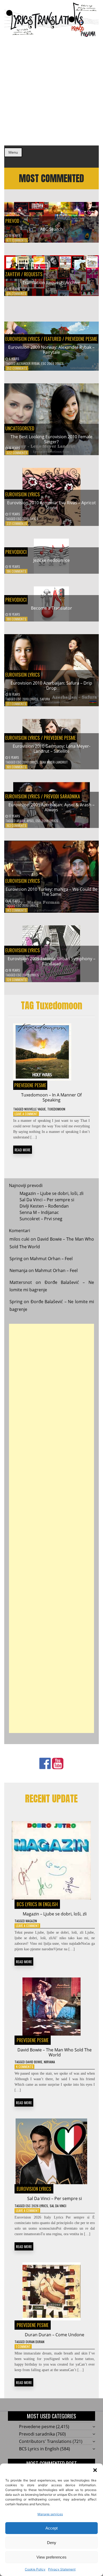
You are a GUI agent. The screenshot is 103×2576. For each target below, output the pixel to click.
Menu (13, 152)
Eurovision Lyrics (23, 339)
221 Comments (17, 523)
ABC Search (51, 229)
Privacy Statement (62, 2569)
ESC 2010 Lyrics (27, 519)
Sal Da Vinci (58, 2206)
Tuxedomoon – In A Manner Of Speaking (51, 1097)
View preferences (51, 2557)
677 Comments (17, 240)
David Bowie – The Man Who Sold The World (55, 2052)
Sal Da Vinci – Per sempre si (47, 1200)
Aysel (30, 821)
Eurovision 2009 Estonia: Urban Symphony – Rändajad (51, 961)
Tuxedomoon (56, 1109)
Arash (21, 821)
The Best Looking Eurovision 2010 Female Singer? (51, 439)
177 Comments (17, 704)
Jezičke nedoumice (51, 560)
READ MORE (23, 1150)
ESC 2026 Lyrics (37, 2206)
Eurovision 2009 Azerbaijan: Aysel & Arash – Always (51, 807)
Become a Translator (51, 608)
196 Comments (17, 571)
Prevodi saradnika (62, 796)
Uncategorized (20, 428)
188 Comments (17, 619)
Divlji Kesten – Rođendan (44, 1206)
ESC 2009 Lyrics (52, 363)
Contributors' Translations (45, 2441)
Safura (45, 699)
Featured (53, 339)
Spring (16, 1259)
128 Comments (17, 980)
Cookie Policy (35, 2569)
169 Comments (17, 767)
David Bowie (34, 2062)
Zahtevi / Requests (24, 274)
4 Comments (25, 2067)
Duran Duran (35, 2342)
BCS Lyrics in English (37, 1904)
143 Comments (17, 910)
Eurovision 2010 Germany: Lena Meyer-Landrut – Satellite (51, 749)
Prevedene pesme (81, 339)
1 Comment (23, 2346)
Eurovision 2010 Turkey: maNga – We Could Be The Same (51, 892)
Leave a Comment (26, 1114)
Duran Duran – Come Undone (55, 2335)
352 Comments (17, 368)
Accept (51, 2528)
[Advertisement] (51, 91)
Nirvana (49, 2062)
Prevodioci (16, 552)
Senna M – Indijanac (39, 1212)
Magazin (31, 1921)
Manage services (50, 2514)
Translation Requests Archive (51, 282)
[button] (95, 2470)
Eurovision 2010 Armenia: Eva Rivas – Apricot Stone (51, 505)
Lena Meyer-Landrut (54, 762)
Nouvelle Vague (35, 1109)
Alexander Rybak (28, 363)
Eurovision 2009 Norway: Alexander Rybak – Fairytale (51, 350)
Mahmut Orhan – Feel (51, 1259)
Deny (52, 2543)
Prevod (12, 221)
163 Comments (17, 825)
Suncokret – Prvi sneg (41, 1219)
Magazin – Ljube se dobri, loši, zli (51, 1193)
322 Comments (17, 453)
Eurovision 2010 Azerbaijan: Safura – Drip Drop (51, 686)
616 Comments (17, 293)
